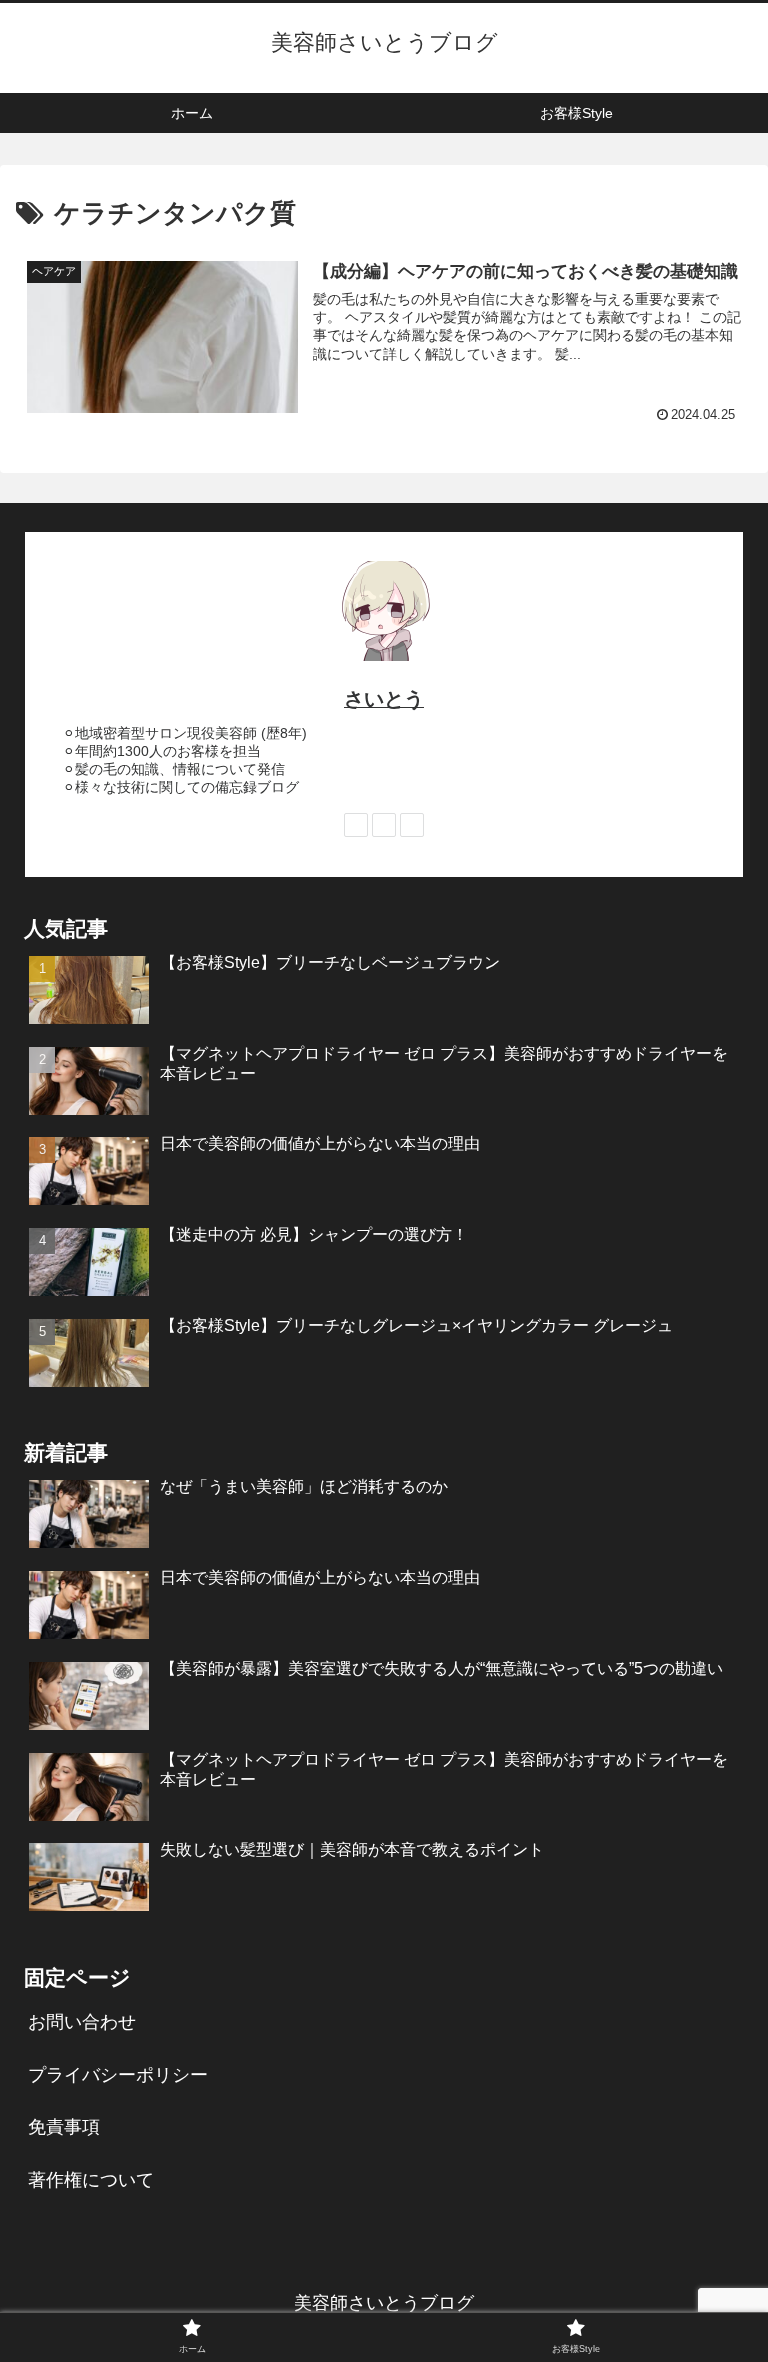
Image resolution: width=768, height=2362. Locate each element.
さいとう (384, 699)
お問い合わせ (82, 2022)
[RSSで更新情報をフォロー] (412, 825)
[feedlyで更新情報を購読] (384, 825)
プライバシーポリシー (118, 2075)
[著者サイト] (356, 825)
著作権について (91, 2180)
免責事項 (64, 2127)
